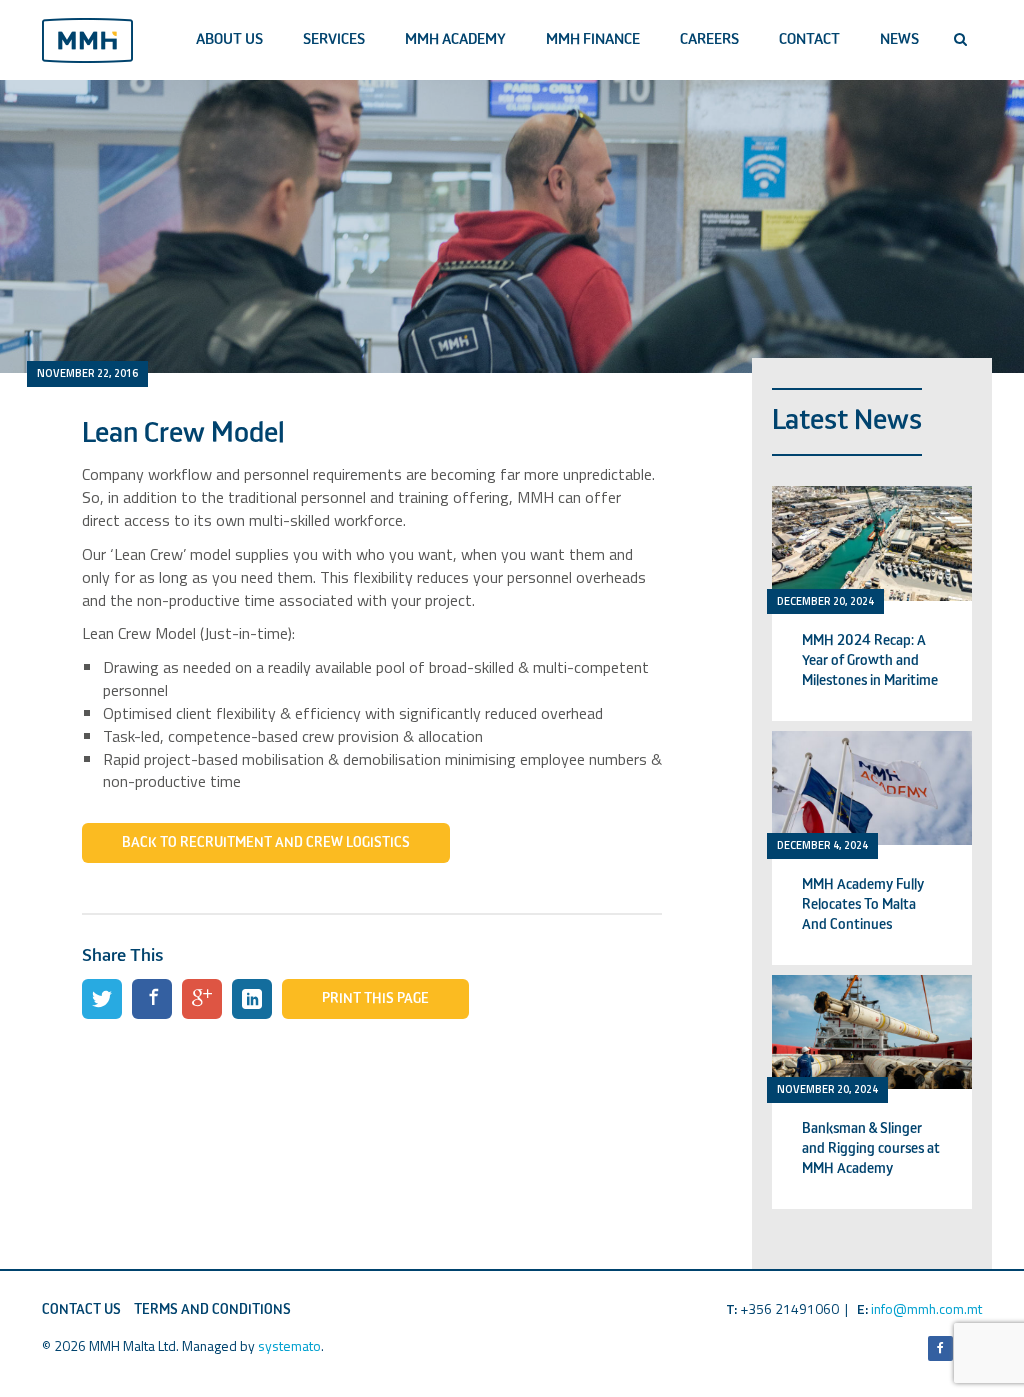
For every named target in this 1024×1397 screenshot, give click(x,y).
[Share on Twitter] (102, 999)
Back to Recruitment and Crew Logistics (266, 843)
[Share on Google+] (202, 999)
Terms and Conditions (212, 1310)
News (899, 39)
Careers (709, 39)
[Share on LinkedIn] (252, 999)
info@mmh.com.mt (926, 1308)
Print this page (375, 999)
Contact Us (81, 1310)
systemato (289, 1345)
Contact (809, 39)
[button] (960, 40)
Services (334, 39)
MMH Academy (455, 39)
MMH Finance (593, 39)
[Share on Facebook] (152, 999)
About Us (229, 39)
